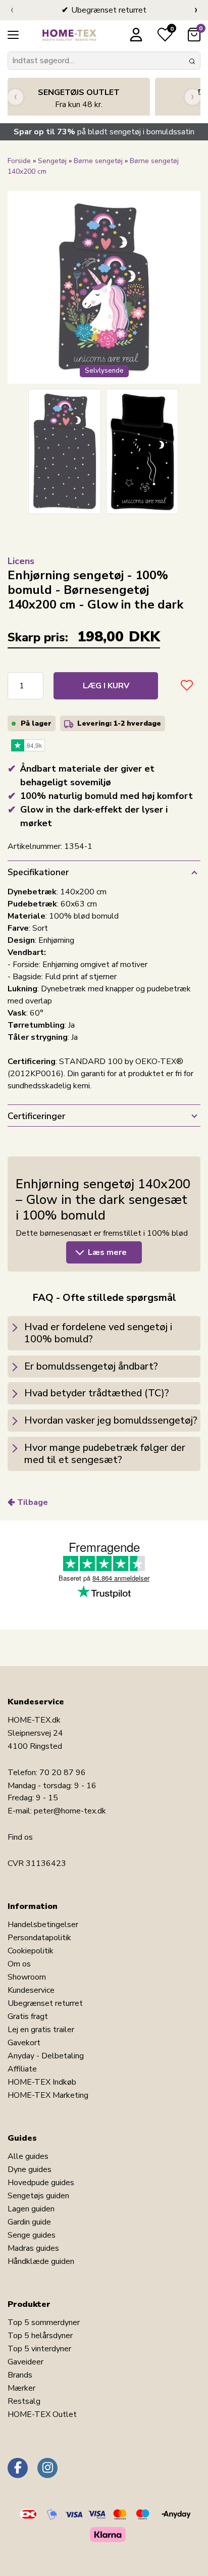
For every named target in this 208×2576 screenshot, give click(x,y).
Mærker (21, 2388)
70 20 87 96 (63, 1773)
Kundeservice (31, 1990)
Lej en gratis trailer (41, 2030)
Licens (21, 561)
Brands (20, 2375)
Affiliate (22, 2069)
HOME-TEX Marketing (48, 2095)
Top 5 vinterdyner (39, 2349)
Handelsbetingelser (43, 1925)
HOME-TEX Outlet (42, 2414)
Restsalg (24, 2401)
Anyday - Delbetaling (46, 2056)
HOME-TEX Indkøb (42, 2082)
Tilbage (33, 1502)
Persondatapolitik (39, 1938)
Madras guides (33, 2248)
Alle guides (28, 2156)
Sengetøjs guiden (38, 2196)
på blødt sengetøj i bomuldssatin (104, 132)
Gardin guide (29, 2222)
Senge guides (32, 2235)
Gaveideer (25, 2362)
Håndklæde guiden (41, 2261)
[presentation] (12, 10)
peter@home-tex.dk (70, 1811)
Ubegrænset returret (45, 2003)
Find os (20, 1837)
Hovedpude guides (41, 2183)
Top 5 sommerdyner (44, 2322)
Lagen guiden (31, 2209)
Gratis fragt (28, 2016)
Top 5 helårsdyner (40, 2336)
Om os (19, 1964)
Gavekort (24, 2043)
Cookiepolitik (31, 1951)
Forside (19, 161)
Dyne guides (30, 2169)
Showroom (27, 1977)
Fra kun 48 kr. (79, 98)
